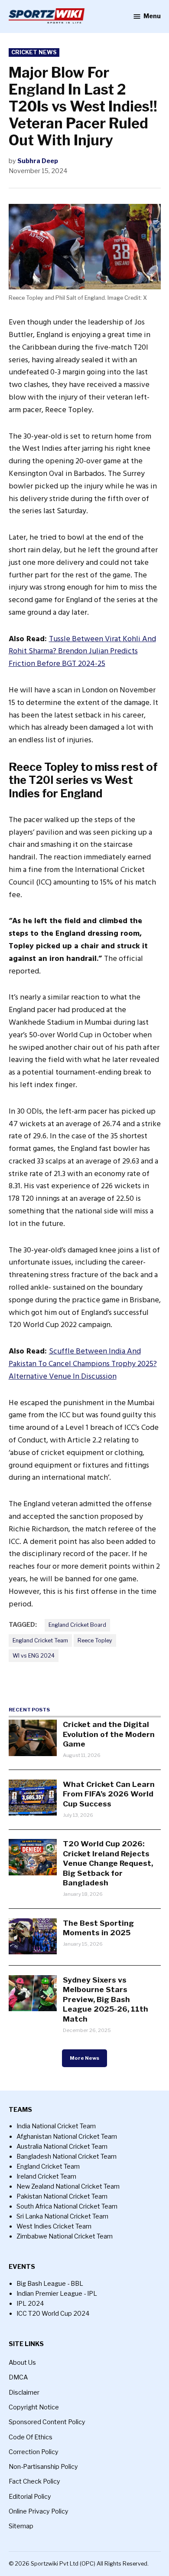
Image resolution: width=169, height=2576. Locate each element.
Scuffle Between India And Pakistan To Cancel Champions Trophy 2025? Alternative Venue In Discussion (83, 1364)
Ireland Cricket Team (46, 2176)
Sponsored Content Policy (47, 2422)
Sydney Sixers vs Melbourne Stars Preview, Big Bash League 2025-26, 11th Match (106, 1999)
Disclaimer (24, 2392)
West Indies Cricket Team (54, 2226)
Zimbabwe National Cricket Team (65, 2236)
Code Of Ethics (31, 2437)
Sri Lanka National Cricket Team (62, 2216)
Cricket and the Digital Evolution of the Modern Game (109, 1734)
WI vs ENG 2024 (34, 1656)
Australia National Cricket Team (62, 2147)
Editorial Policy (30, 2497)
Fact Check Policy (34, 2481)
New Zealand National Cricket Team (68, 2186)
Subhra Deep (38, 161)
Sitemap (21, 2526)
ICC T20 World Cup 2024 (53, 2314)
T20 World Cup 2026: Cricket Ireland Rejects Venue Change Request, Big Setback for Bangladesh (108, 1863)
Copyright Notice (34, 2407)
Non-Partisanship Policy (43, 2467)
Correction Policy (34, 2452)
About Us (22, 2363)
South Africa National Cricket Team (67, 2206)
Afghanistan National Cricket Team (67, 2137)
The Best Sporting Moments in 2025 (98, 1928)
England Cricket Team (40, 1640)
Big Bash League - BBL (50, 2284)
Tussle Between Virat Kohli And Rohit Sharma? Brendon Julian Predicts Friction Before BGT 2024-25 (82, 651)
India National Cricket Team (56, 2126)
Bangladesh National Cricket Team (67, 2156)
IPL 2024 (30, 2304)
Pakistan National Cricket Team (62, 2196)
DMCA (18, 2377)
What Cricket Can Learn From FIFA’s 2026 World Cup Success (109, 1794)
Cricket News (34, 52)
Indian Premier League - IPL (57, 2294)
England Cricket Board (77, 1625)
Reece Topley (95, 1640)
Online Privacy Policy (39, 2511)
